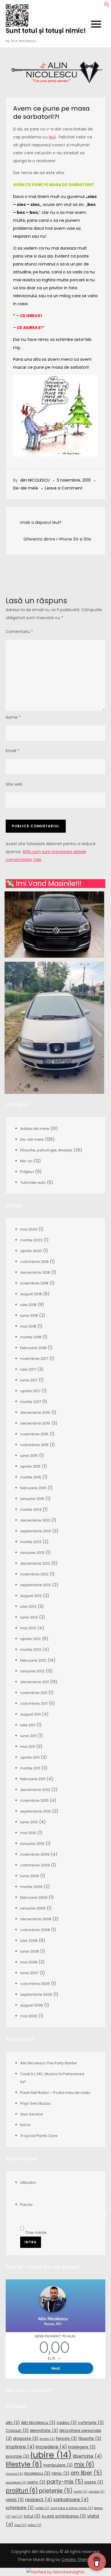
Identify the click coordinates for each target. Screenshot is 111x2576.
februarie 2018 (33, 1348)
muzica (14, 2474)
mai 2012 (28, 1628)
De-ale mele (26, 488)
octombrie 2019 (34, 1262)
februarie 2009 (34, 1897)
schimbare (20, 2508)
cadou (67, 2423)
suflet (42, 2508)
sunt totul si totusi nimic (72, 2508)
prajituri (22, 2490)
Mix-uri (26, 1161)
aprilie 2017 (30, 1391)
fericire (66, 2438)
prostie (96, 2492)
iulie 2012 (28, 1606)
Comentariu (19, 632)
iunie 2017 (29, 1380)
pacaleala (16, 2483)
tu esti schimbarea (64, 2516)
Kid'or (25, 2125)
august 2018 (31, 1294)
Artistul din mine (35, 1129)
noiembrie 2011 (34, 1693)
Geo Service (32, 2114)
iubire (51, 2455)
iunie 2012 (29, 1617)
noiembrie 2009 (35, 1854)
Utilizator (28, 2182)
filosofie (90, 2438)
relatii (15, 2500)
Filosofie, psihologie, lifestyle (46, 1150)
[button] (107, 6)
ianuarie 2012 (32, 1671)
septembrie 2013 (36, 1531)
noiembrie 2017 (34, 1359)
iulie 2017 (28, 1369)
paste (94, 2482)
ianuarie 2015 (32, 1499)
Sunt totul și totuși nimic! (46, 31)
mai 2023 (29, 1229)
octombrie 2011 (34, 1703)
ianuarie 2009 (33, 1908)
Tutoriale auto (33, 1182)
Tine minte (35, 2233)
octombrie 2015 (34, 1445)
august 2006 (32, 2005)
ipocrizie (18, 2456)
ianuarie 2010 (32, 1844)
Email (13, 751)
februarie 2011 (33, 1779)
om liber (86, 2473)
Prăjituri (27, 1172)
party (37, 2482)
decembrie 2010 (35, 1790)
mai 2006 (29, 2016)
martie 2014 (31, 1509)
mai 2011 (28, 1747)
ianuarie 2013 (32, 1553)
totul (32, 2516)
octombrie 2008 (35, 1930)
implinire (20, 2447)
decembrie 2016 (35, 1413)
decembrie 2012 (35, 1563)
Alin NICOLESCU (35, 480)
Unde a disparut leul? (41, 522)
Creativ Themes (78, 2560)
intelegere (82, 2447)
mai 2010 (28, 1833)
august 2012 (31, 1596)
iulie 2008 (29, 1941)
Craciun (17, 2431)
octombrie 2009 (35, 1865)
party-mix (65, 2482)
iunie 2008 (30, 1951)
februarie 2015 (33, 1488)
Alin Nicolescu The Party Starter (49, 2063)
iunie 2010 (29, 1822)
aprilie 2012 (30, 1639)
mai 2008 (29, 1962)
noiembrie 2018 (34, 1283)
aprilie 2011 (30, 1757)
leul (52, 137)
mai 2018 (28, 1326)
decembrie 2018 (35, 1272)
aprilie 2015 (30, 1466)
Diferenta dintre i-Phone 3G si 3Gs (57, 539)
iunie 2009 (30, 1876)
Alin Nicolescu (38, 2423)
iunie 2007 (29, 1973)
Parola (26, 2205)
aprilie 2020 (31, 1251)
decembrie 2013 (35, 1520)
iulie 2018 (28, 1305)
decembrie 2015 (35, 1423)
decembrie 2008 (36, 1919)
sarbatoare (71, 2500)
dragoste (26, 2438)
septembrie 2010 (36, 1811)
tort (17, 2517)
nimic (60, 2473)
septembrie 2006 (36, 1994)
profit (81, 2492)
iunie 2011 (28, 1736)
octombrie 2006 (35, 1984)
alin (13, 2423)
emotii (47, 2439)
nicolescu (37, 2473)
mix (84, 2464)
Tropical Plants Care (39, 2136)
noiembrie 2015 (34, 1434)
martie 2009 (31, 1887)
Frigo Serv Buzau (35, 2103)
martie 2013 (31, 1542)
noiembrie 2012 (34, 1574)
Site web (14, 784)
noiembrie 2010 (34, 1800)
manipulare (58, 2465)
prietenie (56, 2491)
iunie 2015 (29, 1456)
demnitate (44, 2431)
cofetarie (91, 2423)
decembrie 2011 (35, 1682)
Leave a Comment (64, 488)
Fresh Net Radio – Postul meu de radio (55, 2093)
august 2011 (30, 1714)
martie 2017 (31, 1402)
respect (39, 2500)
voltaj (34, 2525)
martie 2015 (31, 1477)
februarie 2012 (33, 1660)
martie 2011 (30, 1768)
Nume (13, 717)
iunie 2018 (29, 1316)
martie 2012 (31, 1650)
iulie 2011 (28, 1725)
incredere (51, 2447)
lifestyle (24, 2464)
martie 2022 (31, 1240)
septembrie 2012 (36, 1585)
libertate (87, 2456)
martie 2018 (31, 1337)
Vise (20, 2525)
